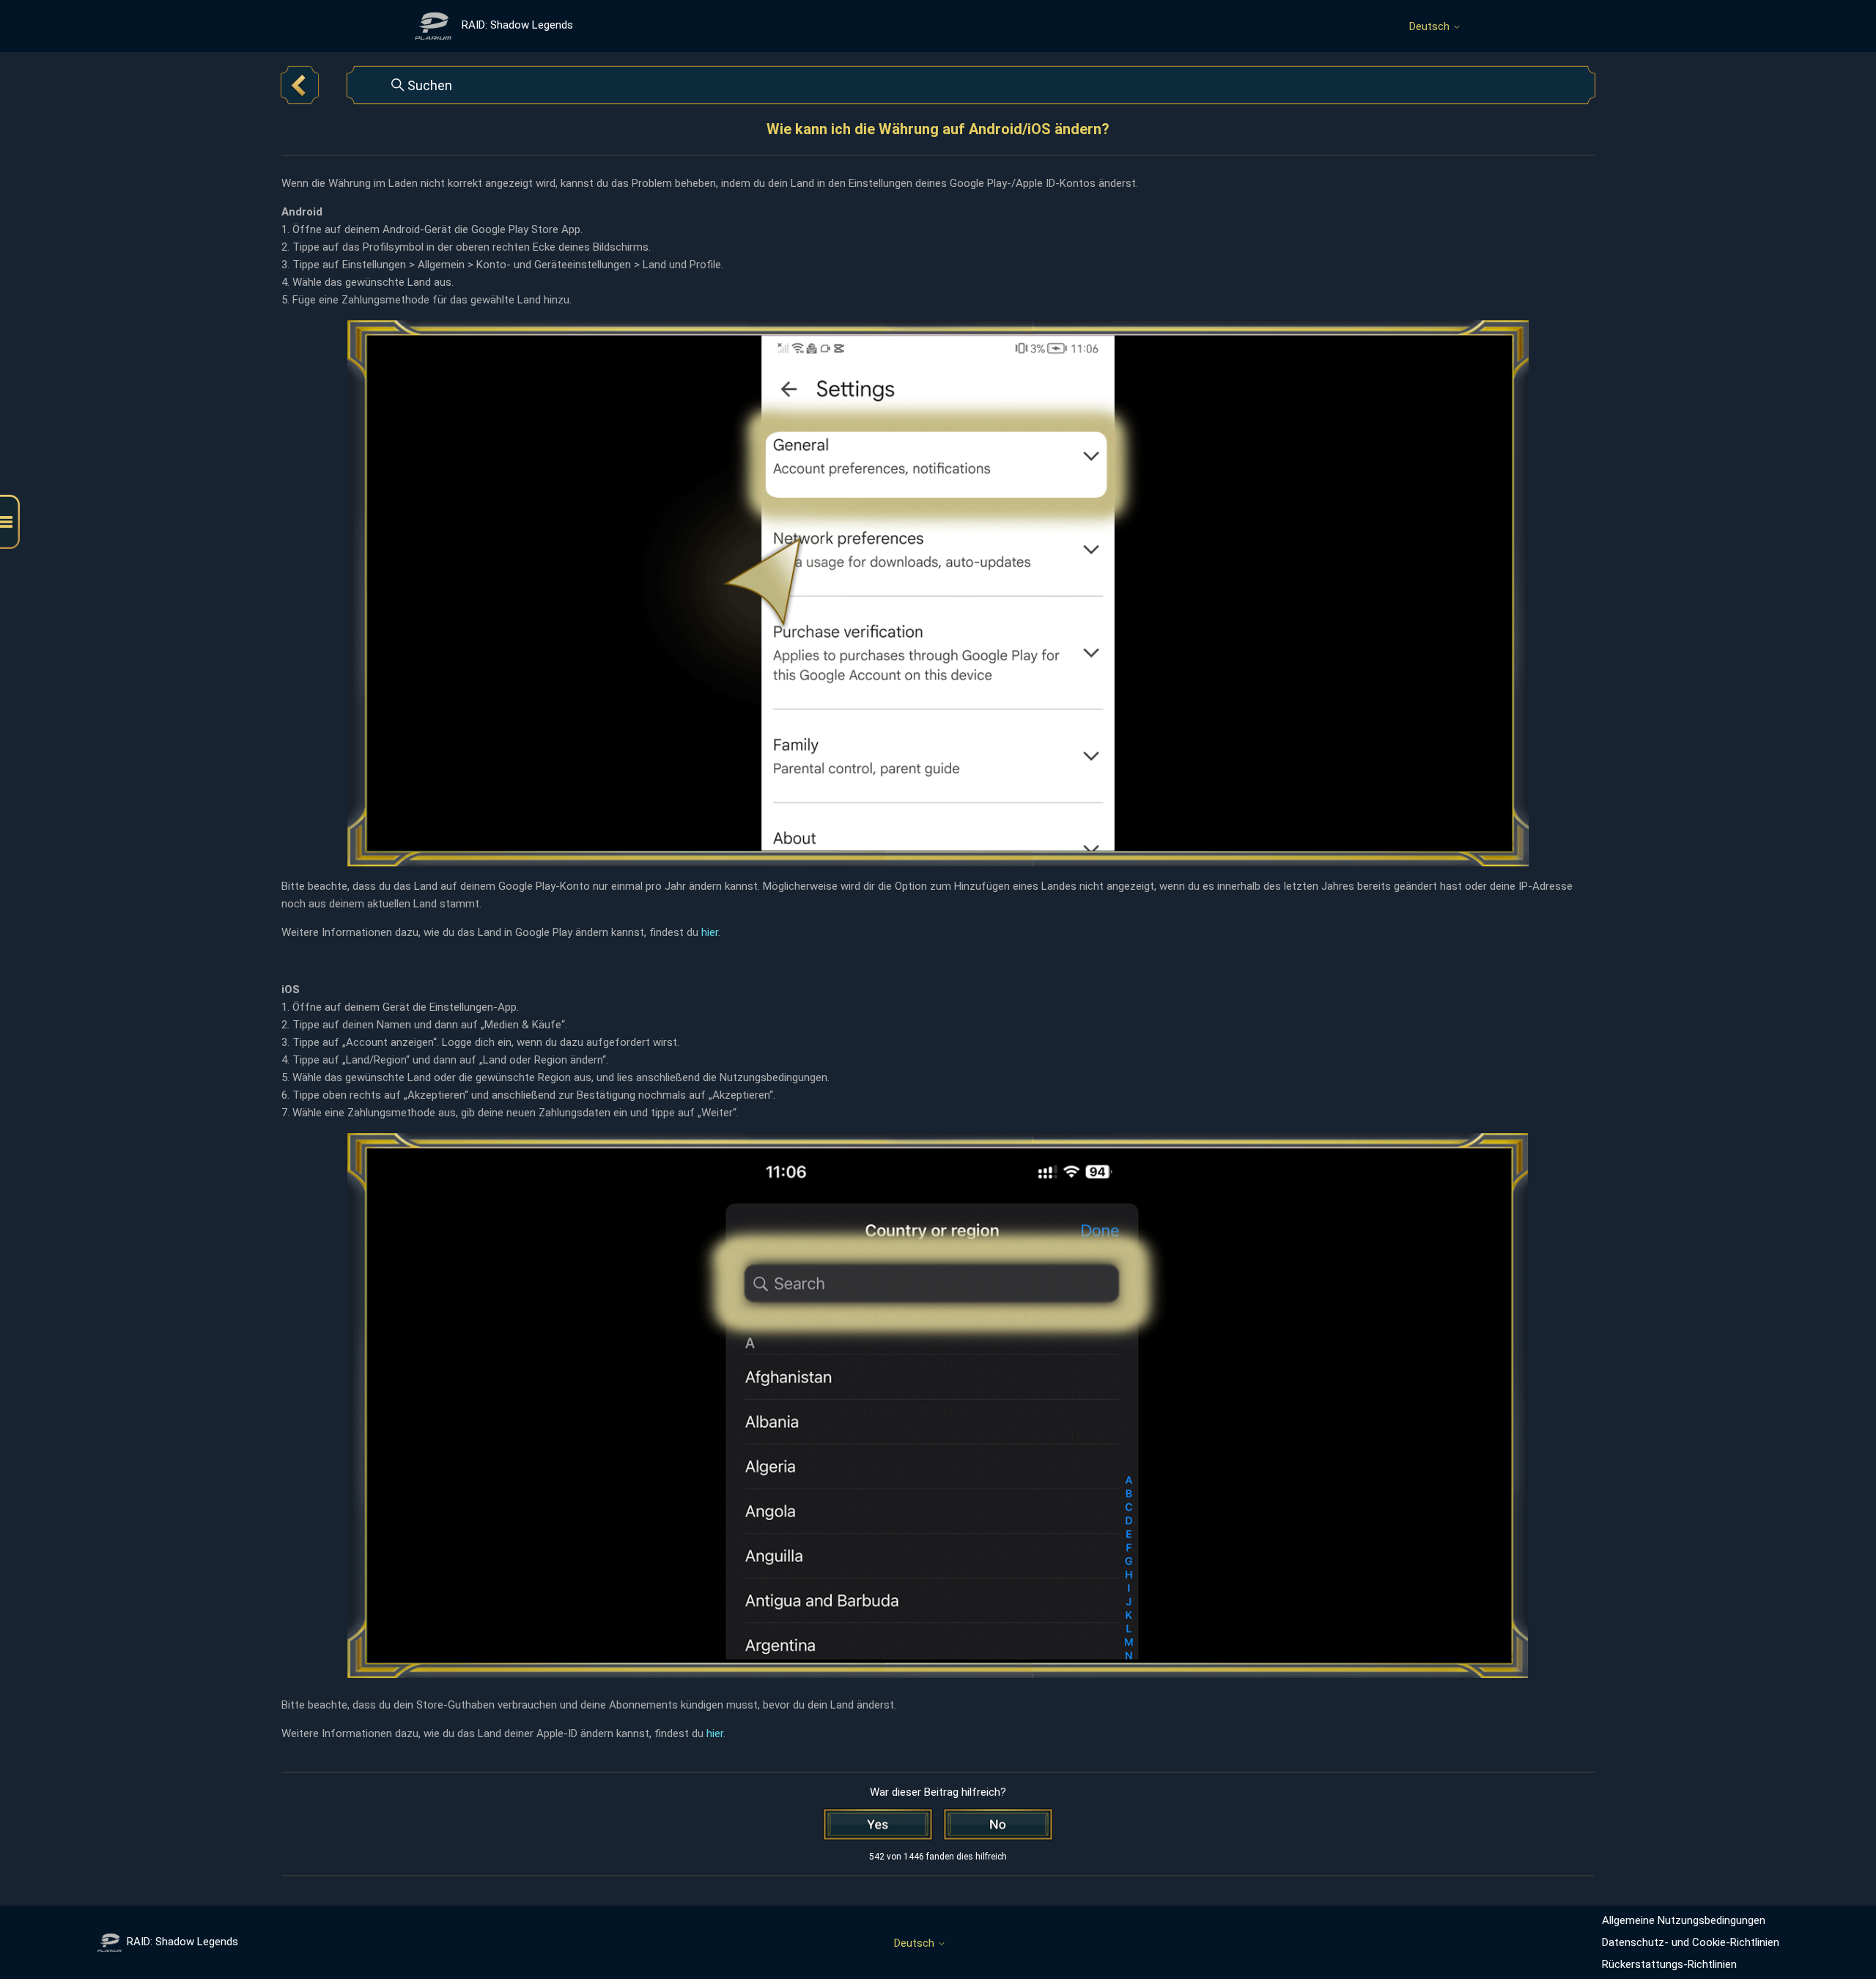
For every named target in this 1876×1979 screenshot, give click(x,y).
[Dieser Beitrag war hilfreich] (878, 1824)
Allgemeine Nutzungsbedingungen (1684, 1920)
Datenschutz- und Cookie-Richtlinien (1691, 1942)
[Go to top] (1843, 1922)
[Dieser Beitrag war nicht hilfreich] (998, 1824)
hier (710, 932)
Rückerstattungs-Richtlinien (1669, 1964)
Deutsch (1431, 27)
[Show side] (10, 522)
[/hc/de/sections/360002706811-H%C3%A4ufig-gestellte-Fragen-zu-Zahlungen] (300, 85)
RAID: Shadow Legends (182, 1942)
